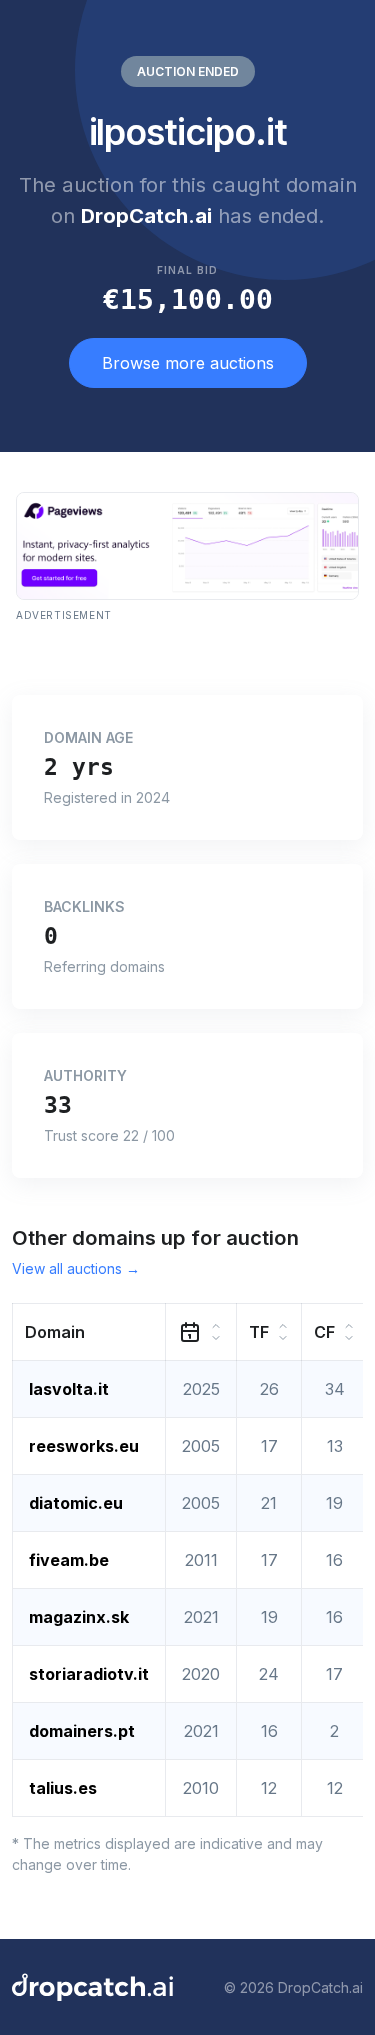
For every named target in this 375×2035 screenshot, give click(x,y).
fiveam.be (69, 1560)
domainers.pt (82, 1731)
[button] (89, 1332)
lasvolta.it (69, 1389)
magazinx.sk (79, 1617)
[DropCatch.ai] (92, 1987)
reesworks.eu (84, 1446)
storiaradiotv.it (89, 1674)
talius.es (63, 1788)
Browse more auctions (188, 363)
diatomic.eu (76, 1503)
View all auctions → (76, 1268)
